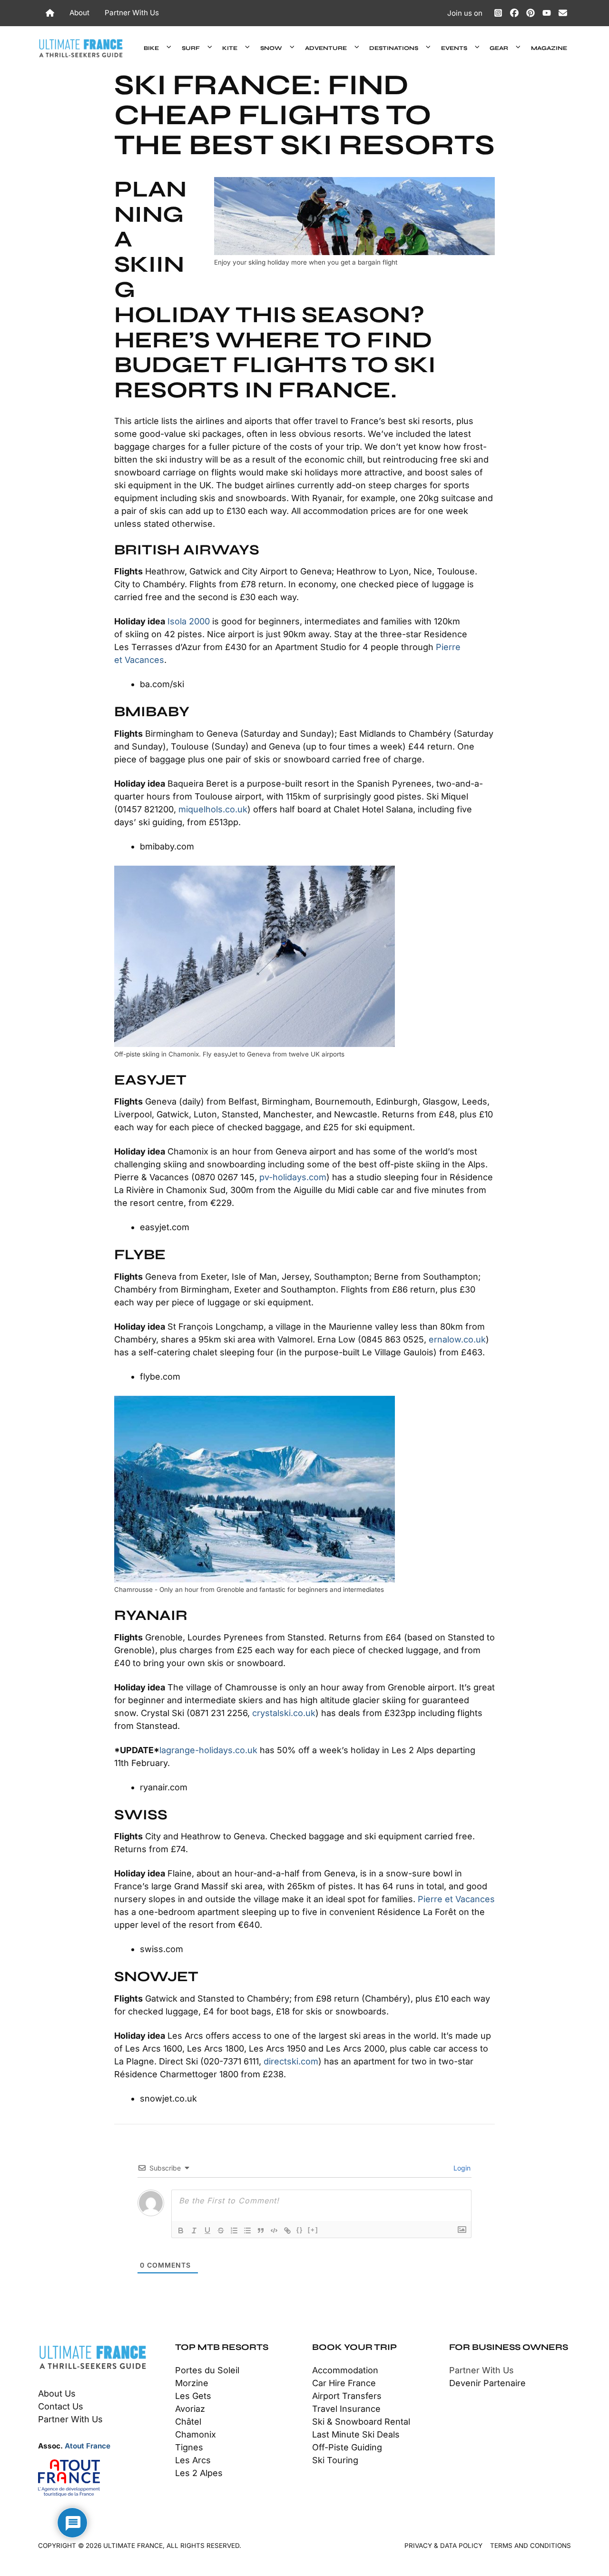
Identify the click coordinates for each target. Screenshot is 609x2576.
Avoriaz (190, 2409)
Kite (230, 48)
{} (300, 2230)
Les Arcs (193, 2460)
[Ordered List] (234, 2231)
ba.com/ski (162, 684)
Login (461, 2168)
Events (454, 48)
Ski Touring (335, 2460)
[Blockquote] (261, 2231)
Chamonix (196, 2434)
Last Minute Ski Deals (356, 2434)
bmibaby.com (167, 846)
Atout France (88, 2446)
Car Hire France (344, 2383)
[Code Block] (274, 2231)
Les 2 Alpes (199, 2473)
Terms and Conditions (530, 2546)
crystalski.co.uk (284, 1713)
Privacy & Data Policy (443, 2546)
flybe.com (160, 1377)
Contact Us (61, 2406)
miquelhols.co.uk (213, 809)
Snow (271, 48)
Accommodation (345, 2370)
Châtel (188, 2422)
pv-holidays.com (293, 1177)
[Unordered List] (247, 2231)
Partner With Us (132, 13)
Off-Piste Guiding (347, 2447)
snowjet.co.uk (168, 2098)
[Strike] (221, 2231)
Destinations (394, 48)
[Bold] (181, 2231)
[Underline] (207, 2231)
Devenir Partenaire (487, 2383)
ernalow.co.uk (457, 1339)
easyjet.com (165, 1227)
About (79, 13)
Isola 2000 (189, 621)
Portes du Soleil (207, 2370)
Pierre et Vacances (456, 1899)
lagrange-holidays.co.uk (208, 1750)
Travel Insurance (346, 2409)
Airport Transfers (347, 2396)
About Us (57, 2393)
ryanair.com (164, 1787)
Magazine (549, 48)
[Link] (287, 2231)
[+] (313, 2230)
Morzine (192, 2383)
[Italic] (194, 2231)
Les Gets (193, 2396)
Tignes (189, 2447)
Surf (191, 48)
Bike (151, 48)
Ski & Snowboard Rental (361, 2422)
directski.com (291, 2061)
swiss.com (162, 1949)
